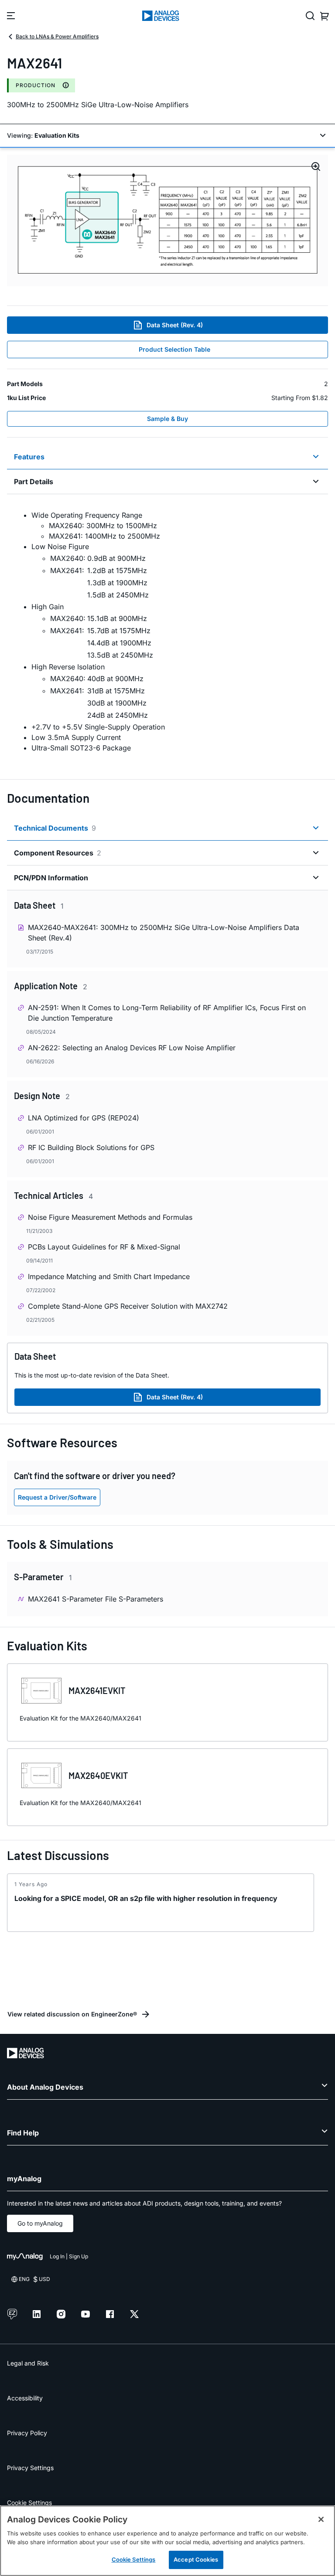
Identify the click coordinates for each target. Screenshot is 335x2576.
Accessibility (25, 2398)
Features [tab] (29, 457)
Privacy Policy (27, 2433)
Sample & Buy (167, 419)
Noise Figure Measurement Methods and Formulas (110, 1217)
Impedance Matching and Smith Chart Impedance (109, 1276)
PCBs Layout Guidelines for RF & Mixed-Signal (104, 1247)
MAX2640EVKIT (98, 1775)
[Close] (321, 2519)
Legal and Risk (28, 2363)
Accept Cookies (196, 2559)
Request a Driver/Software (57, 1497)
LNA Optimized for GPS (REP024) (84, 1118)
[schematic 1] (167, 221)
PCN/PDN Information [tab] (51, 878)
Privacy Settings (30, 2468)
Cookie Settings (29, 2503)
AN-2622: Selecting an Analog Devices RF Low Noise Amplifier (132, 1048)
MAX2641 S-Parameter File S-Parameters (96, 1599)
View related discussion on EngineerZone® (72, 2014)
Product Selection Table (174, 349)
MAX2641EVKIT (97, 1690)
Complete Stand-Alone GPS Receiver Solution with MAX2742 (128, 1306)
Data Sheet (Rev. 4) (175, 325)
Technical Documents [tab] (55, 828)
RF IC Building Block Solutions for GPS (91, 1147)
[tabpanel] (167, 631)
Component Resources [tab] (58, 853)
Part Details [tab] (34, 482)
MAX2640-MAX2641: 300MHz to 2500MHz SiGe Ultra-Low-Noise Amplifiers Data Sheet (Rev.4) (164, 933)
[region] (167, 2541)
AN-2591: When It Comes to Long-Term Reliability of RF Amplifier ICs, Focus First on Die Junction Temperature (167, 1013)
